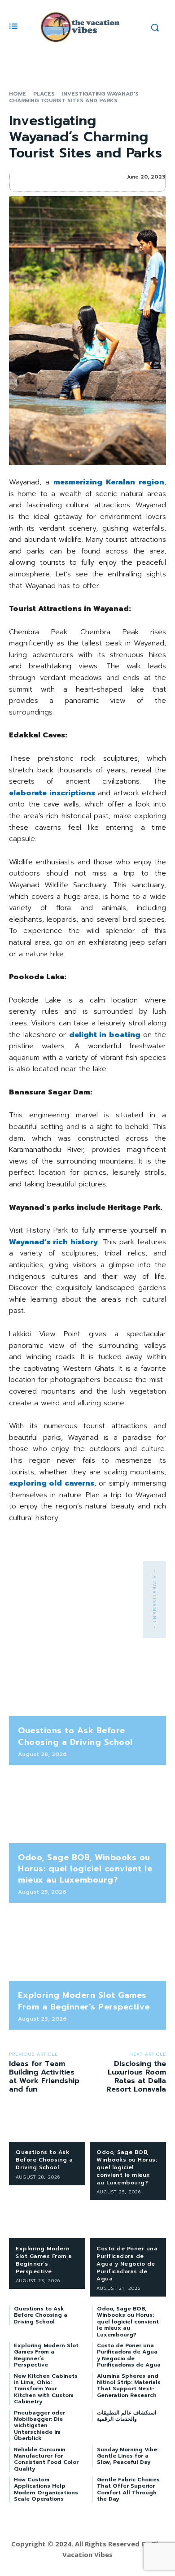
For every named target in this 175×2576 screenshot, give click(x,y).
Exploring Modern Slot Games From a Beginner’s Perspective (84, 2001)
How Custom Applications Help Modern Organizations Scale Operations (46, 2489)
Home (17, 94)
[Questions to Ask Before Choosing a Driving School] (87, 1682)
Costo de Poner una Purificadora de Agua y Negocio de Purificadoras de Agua (127, 2264)
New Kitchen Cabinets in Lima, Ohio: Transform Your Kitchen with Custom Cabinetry (46, 2389)
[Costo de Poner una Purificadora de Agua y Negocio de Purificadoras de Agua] (128, 2221)
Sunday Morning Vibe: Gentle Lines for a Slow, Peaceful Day (128, 2456)
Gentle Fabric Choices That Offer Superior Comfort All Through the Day (128, 2489)
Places (44, 94)
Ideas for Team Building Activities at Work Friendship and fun (44, 2077)
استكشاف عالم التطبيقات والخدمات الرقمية (127, 2416)
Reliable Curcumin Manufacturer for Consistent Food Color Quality (46, 2459)
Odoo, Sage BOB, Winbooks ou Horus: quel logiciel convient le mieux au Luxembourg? (85, 1869)
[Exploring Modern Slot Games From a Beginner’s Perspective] (87, 1946)
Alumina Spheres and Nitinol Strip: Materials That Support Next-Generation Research (129, 2386)
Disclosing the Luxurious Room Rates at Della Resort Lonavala (136, 2077)
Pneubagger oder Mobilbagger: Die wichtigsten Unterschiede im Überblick (39, 2426)
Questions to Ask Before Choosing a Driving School (75, 1736)
